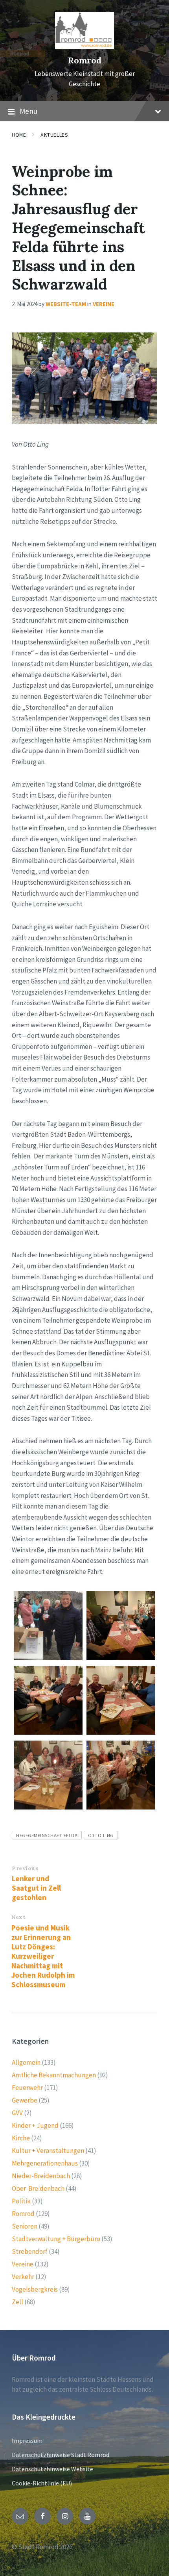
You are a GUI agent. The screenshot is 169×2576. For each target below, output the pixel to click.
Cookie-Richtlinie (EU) (42, 2483)
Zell (17, 2302)
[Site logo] (84, 46)
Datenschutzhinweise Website (52, 2469)
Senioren (25, 2226)
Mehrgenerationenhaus (45, 2163)
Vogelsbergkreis (35, 2289)
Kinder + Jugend (35, 2125)
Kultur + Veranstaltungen (48, 2151)
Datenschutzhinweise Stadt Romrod (61, 2455)
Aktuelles (54, 135)
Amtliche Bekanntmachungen (54, 2075)
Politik (21, 2201)
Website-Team (66, 304)
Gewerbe (25, 2100)
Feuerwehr (27, 2088)
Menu (28, 111)
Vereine (104, 304)
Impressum (27, 2441)
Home (19, 135)
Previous (25, 1868)
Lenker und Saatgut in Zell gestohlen (36, 1888)
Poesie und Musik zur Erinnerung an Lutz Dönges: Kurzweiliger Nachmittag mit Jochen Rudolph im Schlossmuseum (43, 1956)
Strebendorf (30, 2251)
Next (18, 1917)
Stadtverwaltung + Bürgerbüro (56, 2239)
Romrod (85, 60)
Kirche (21, 2138)
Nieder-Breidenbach (41, 2176)
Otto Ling (101, 1835)
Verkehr (23, 2277)
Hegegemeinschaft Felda (47, 1835)
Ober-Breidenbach (38, 2188)
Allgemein (26, 2062)
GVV (17, 2113)
